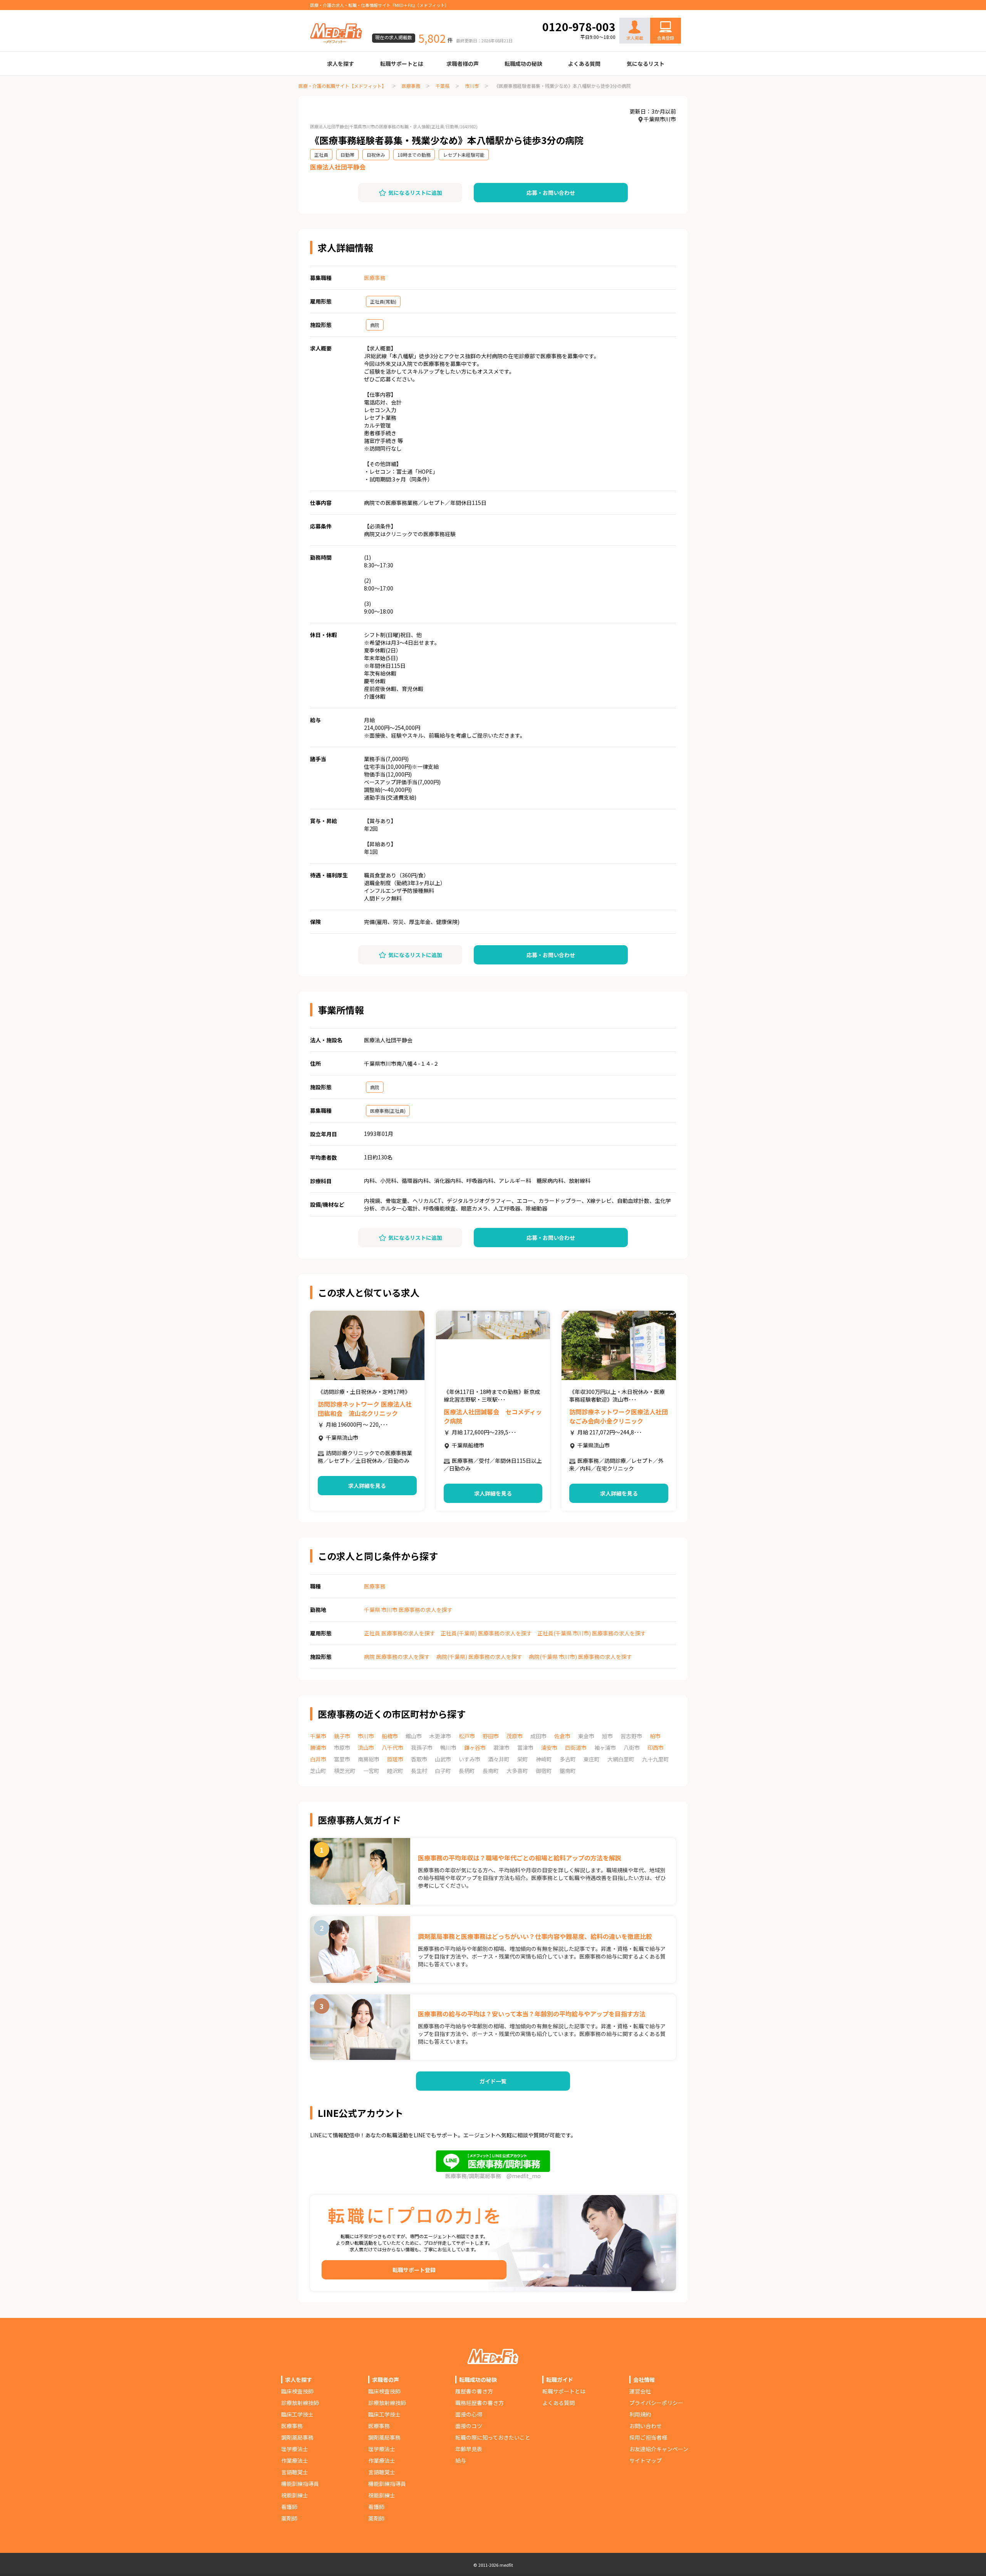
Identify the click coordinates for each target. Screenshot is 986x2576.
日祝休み (376, 155)
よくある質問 (584, 64)
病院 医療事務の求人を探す (397, 1657)
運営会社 (640, 2391)
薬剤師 (289, 2518)
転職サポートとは (402, 64)
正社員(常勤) (383, 301)
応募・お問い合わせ (551, 193)
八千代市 (392, 1748)
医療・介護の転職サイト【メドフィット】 (342, 86)
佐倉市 (562, 1736)
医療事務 (411, 86)
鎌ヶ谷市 (475, 1748)
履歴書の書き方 (474, 2391)
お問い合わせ (657, 12)
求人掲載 (635, 38)
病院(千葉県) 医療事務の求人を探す (479, 1657)
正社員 (321, 155)
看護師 (289, 2507)
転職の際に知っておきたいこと (493, 2437)
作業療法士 (295, 2460)
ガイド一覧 (493, 2081)
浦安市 (549, 1748)
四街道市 (576, 1748)
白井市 (318, 1759)
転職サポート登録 (414, 2270)
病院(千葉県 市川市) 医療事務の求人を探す (580, 1657)
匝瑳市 (395, 1759)
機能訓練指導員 (300, 2484)
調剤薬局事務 (297, 2437)
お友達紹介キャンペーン (659, 2449)
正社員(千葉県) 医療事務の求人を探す (486, 1633)
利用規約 (640, 2414)
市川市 (472, 86)
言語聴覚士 (295, 2472)
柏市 (655, 1736)
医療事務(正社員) (388, 1111)
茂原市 (515, 1736)
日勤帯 (347, 155)
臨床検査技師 (297, 2391)
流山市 (366, 1748)
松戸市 (467, 1736)
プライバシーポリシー (656, 2403)
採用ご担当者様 (648, 2437)
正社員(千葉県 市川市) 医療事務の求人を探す (592, 1633)
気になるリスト (646, 64)
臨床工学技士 (297, 2414)
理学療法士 (295, 2449)
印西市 (656, 1748)
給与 (461, 2460)
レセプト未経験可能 (464, 155)
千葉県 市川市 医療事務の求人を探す (408, 1610)
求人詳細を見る (367, 1486)
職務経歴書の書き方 (480, 2403)
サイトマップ (646, 2460)
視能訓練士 (295, 2495)
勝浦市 (318, 1748)
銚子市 (342, 1736)
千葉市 (318, 1736)
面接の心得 (469, 2414)
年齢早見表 (469, 2449)
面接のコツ (469, 2426)
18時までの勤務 (414, 155)
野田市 (491, 1736)
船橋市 (390, 1736)
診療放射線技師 (300, 2403)
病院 (375, 325)
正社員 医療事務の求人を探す (400, 1633)
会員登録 (666, 38)
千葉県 (443, 86)
